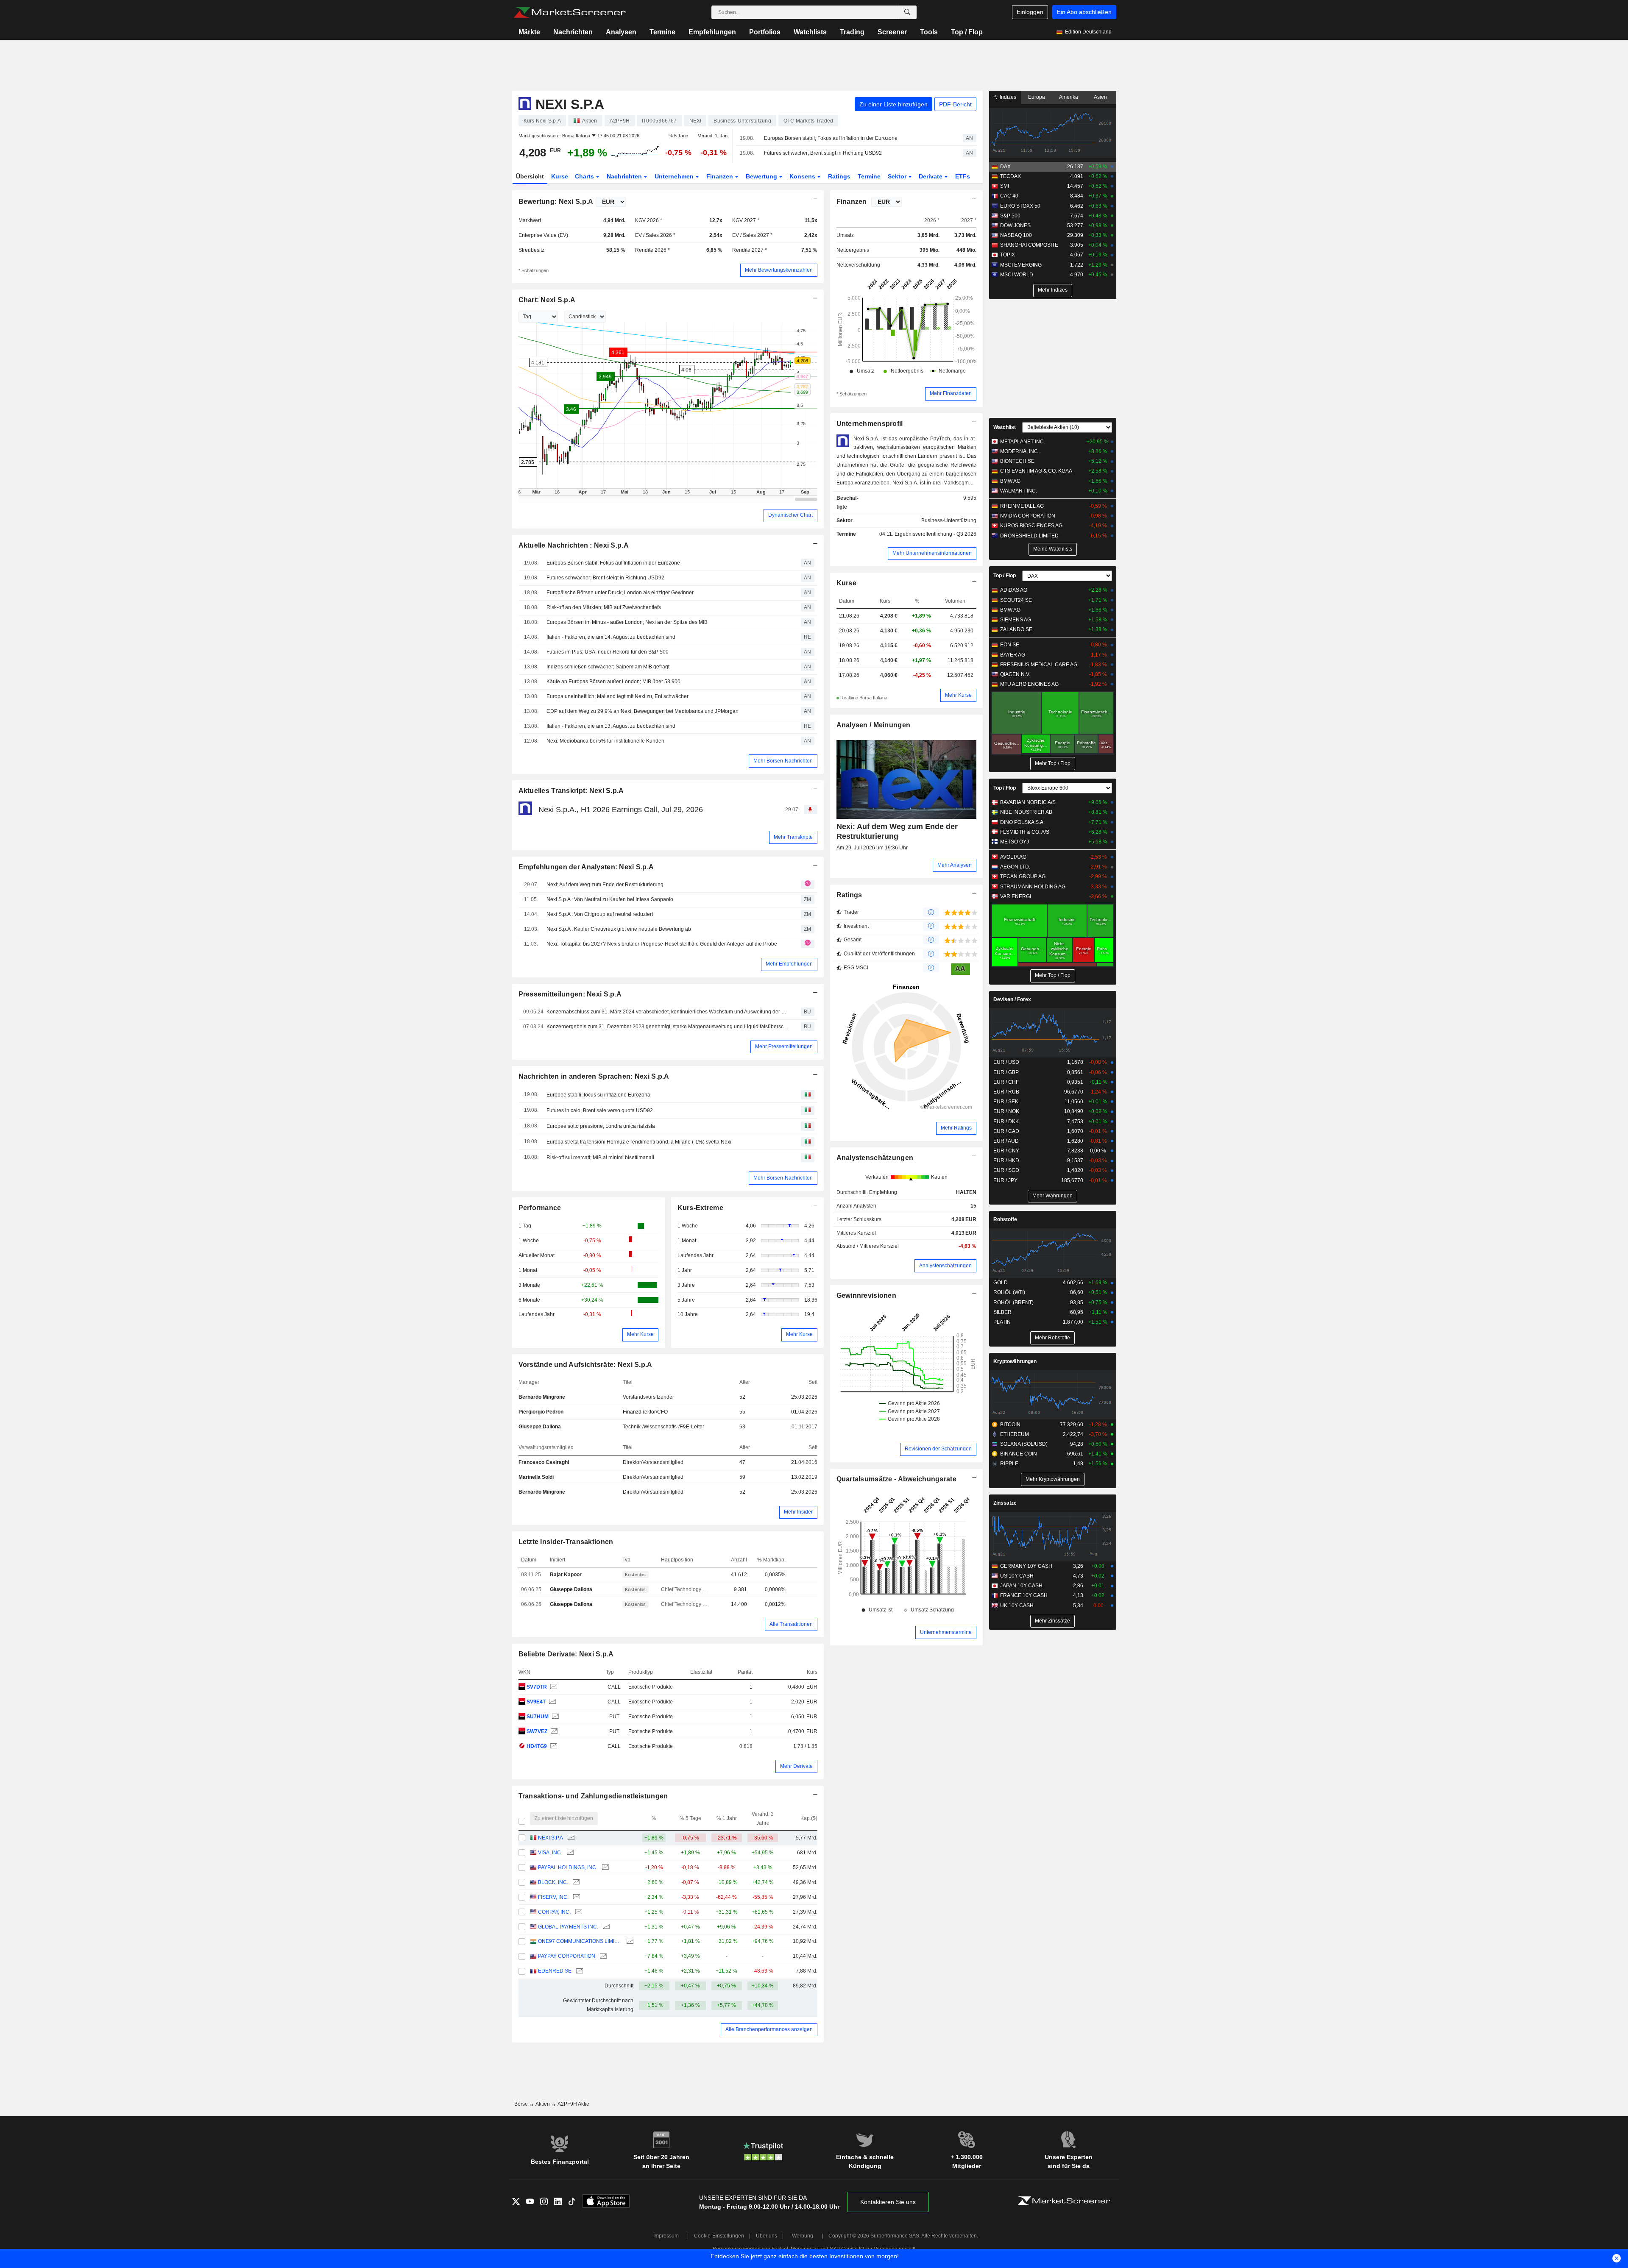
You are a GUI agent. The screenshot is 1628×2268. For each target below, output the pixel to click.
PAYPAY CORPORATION (567, 1956)
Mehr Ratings (956, 1128)
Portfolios (765, 32)
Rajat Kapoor (566, 1575)
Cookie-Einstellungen (719, 2236)
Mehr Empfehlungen (789, 964)
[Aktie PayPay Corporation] (602, 1956)
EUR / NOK (1006, 1111)
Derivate (931, 176)
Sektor (898, 176)
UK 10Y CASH (1017, 1606)
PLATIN (1002, 1322)
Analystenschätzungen (875, 1158)
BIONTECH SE (1017, 461)
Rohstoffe (1005, 1219)
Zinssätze (1005, 1503)
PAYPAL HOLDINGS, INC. (568, 1867)
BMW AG (1010, 481)
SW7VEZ (537, 1731)
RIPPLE (1009, 1464)
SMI (1005, 186)
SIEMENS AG (1016, 620)
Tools (929, 32)
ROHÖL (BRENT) (1013, 1302)
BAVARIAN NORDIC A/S (1028, 802)
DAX (1005, 167)
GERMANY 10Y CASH (1026, 1566)
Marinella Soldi (536, 1477)
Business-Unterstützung (949, 520)
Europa (1037, 97)
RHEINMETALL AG (1022, 506)
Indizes (1007, 97)
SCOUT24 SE (1016, 600)
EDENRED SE (555, 1971)
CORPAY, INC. (554, 1912)
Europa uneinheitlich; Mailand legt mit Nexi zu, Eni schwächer (617, 696)
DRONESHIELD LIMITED (1029, 536)
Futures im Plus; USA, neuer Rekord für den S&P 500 (608, 652)
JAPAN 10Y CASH (1021, 1586)
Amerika (1069, 97)
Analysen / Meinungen (874, 725)
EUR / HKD (1006, 1160)
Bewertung (762, 176)
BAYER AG (1013, 655)
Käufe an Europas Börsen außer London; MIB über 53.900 (613, 682)
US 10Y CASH (1017, 1576)
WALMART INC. (1019, 491)
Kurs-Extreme (700, 1208)
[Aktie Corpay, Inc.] (578, 1912)
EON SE (1010, 645)
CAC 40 (1009, 196)
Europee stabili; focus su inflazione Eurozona (598, 1095)
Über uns (767, 2236)
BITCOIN (1010, 1425)
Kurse (560, 176)
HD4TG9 (537, 1746)
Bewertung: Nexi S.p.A (556, 202)
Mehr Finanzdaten (951, 393)
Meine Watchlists (1053, 549)
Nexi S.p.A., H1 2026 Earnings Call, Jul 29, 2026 (621, 810)
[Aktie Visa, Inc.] (569, 1853)
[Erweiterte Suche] (907, 12)
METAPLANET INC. (1023, 442)
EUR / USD (1006, 1062)
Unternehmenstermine (946, 1632)
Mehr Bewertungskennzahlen (779, 270)
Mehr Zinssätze (1052, 1621)
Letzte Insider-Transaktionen (566, 1542)
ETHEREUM (1015, 1434)
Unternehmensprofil (870, 424)
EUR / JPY (1005, 1180)
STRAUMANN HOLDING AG (1033, 887)
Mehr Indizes (1053, 290)
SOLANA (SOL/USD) (1024, 1444)
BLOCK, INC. (553, 1882)
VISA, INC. (550, 1853)
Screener (892, 32)
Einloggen (1030, 12)
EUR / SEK (1006, 1102)
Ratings (839, 176)
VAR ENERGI (1016, 896)
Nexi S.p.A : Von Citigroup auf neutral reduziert (600, 914)
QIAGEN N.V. (1015, 674)
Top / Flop (967, 32)
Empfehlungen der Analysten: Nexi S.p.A (586, 867)
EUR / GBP (1006, 1072)
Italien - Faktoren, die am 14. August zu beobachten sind (611, 637)
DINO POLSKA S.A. (1022, 822)
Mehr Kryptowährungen (1053, 1479)
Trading (852, 32)
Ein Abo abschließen (1084, 12)
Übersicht (530, 176)
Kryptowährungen (1015, 1361)
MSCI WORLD (1017, 275)
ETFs (963, 176)
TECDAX (1011, 176)
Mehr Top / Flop (1053, 763)
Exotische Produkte (651, 1687)
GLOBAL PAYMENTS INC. (568, 1927)
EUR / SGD (1006, 1170)
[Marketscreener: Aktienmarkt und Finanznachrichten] (570, 12)
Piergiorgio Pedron (541, 1412)
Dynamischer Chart (790, 515)
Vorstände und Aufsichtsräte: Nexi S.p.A (585, 1365)
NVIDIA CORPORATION (1028, 516)
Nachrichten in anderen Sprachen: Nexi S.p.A (594, 1076)
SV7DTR (537, 1687)
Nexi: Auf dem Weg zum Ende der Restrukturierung (605, 885)
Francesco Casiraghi (544, 1462)
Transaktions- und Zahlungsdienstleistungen (593, 1796)
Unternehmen (675, 176)
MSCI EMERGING (1021, 265)
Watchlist (1005, 427)
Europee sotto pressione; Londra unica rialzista (601, 1126)
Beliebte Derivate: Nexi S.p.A (566, 1654)
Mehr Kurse (640, 1334)
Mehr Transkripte (793, 837)
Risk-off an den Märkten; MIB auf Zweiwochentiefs (604, 607)
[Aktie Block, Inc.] (575, 1883)
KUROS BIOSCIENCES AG (1031, 526)
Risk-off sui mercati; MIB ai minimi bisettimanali (600, 1158)
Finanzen (721, 176)
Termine (662, 32)
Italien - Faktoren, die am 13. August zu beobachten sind (611, 726)
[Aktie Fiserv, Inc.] (576, 1897)
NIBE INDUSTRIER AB (1026, 812)
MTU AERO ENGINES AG (1029, 684)
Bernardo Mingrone (542, 1397)
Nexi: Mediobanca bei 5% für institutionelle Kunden (605, 741)
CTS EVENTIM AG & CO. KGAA (1036, 471)
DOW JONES (1015, 225)
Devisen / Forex (1012, 999)
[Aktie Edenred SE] (578, 1971)
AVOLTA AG (1013, 857)
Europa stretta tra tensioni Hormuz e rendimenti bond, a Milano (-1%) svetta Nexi (639, 1142)
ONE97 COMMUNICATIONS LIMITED (580, 1941)
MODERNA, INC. (1020, 451)
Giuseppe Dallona (540, 1427)
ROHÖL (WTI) (1009, 1292)
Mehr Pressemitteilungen (784, 1046)
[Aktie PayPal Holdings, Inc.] (604, 1868)
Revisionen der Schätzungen (938, 1449)
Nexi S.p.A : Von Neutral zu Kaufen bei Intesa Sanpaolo (610, 899)
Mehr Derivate (796, 1766)
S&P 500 (1010, 216)
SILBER (1002, 1312)
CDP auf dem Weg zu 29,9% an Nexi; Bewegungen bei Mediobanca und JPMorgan (643, 711)
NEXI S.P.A (551, 1838)
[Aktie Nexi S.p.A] (553, 1687)
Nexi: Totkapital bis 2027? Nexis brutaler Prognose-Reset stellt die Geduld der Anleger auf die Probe (662, 944)
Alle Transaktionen (791, 1624)
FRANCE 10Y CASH (1024, 1595)
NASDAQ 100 (1016, 235)
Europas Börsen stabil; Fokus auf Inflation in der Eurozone (831, 138)
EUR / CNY (1006, 1151)
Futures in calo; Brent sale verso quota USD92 (600, 1110)
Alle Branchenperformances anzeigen (769, 2029)
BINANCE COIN (1019, 1454)
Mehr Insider (798, 1512)
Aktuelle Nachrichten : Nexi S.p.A (574, 545)
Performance (540, 1208)
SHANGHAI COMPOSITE (1029, 245)
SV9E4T (536, 1702)
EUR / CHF (1006, 1082)
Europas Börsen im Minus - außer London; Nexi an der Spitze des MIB (627, 622)
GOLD (1001, 1283)
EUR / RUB (1006, 1092)
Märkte (529, 32)
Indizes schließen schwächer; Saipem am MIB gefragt (608, 667)
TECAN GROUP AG (1023, 877)
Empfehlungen (712, 32)
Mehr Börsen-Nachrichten (783, 761)
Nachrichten (573, 32)
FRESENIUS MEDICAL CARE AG (1039, 665)
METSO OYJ (1015, 842)
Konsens (803, 176)
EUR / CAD (1006, 1131)
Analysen (621, 32)
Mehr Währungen (1052, 1196)
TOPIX (1008, 255)
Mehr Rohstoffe (1052, 1338)
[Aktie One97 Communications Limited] (629, 1941)
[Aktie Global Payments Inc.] (605, 1927)
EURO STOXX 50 (1020, 206)
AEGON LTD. (1015, 867)
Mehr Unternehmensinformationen (932, 553)
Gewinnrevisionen (867, 1295)
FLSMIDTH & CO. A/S (1025, 832)
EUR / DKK (1006, 1121)
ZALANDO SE (1016, 629)
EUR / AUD (1006, 1141)
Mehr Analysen (955, 865)
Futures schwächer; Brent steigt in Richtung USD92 (823, 153)
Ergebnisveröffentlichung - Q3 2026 (935, 534)
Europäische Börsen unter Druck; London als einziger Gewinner (620, 593)
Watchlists (810, 32)
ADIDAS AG (1014, 590)
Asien (1100, 97)
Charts (585, 176)
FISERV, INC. (553, 1897)
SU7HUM (538, 1717)
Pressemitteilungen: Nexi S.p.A (570, 994)
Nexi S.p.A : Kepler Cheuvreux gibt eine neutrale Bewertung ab (619, 929)
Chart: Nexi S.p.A (547, 300)
